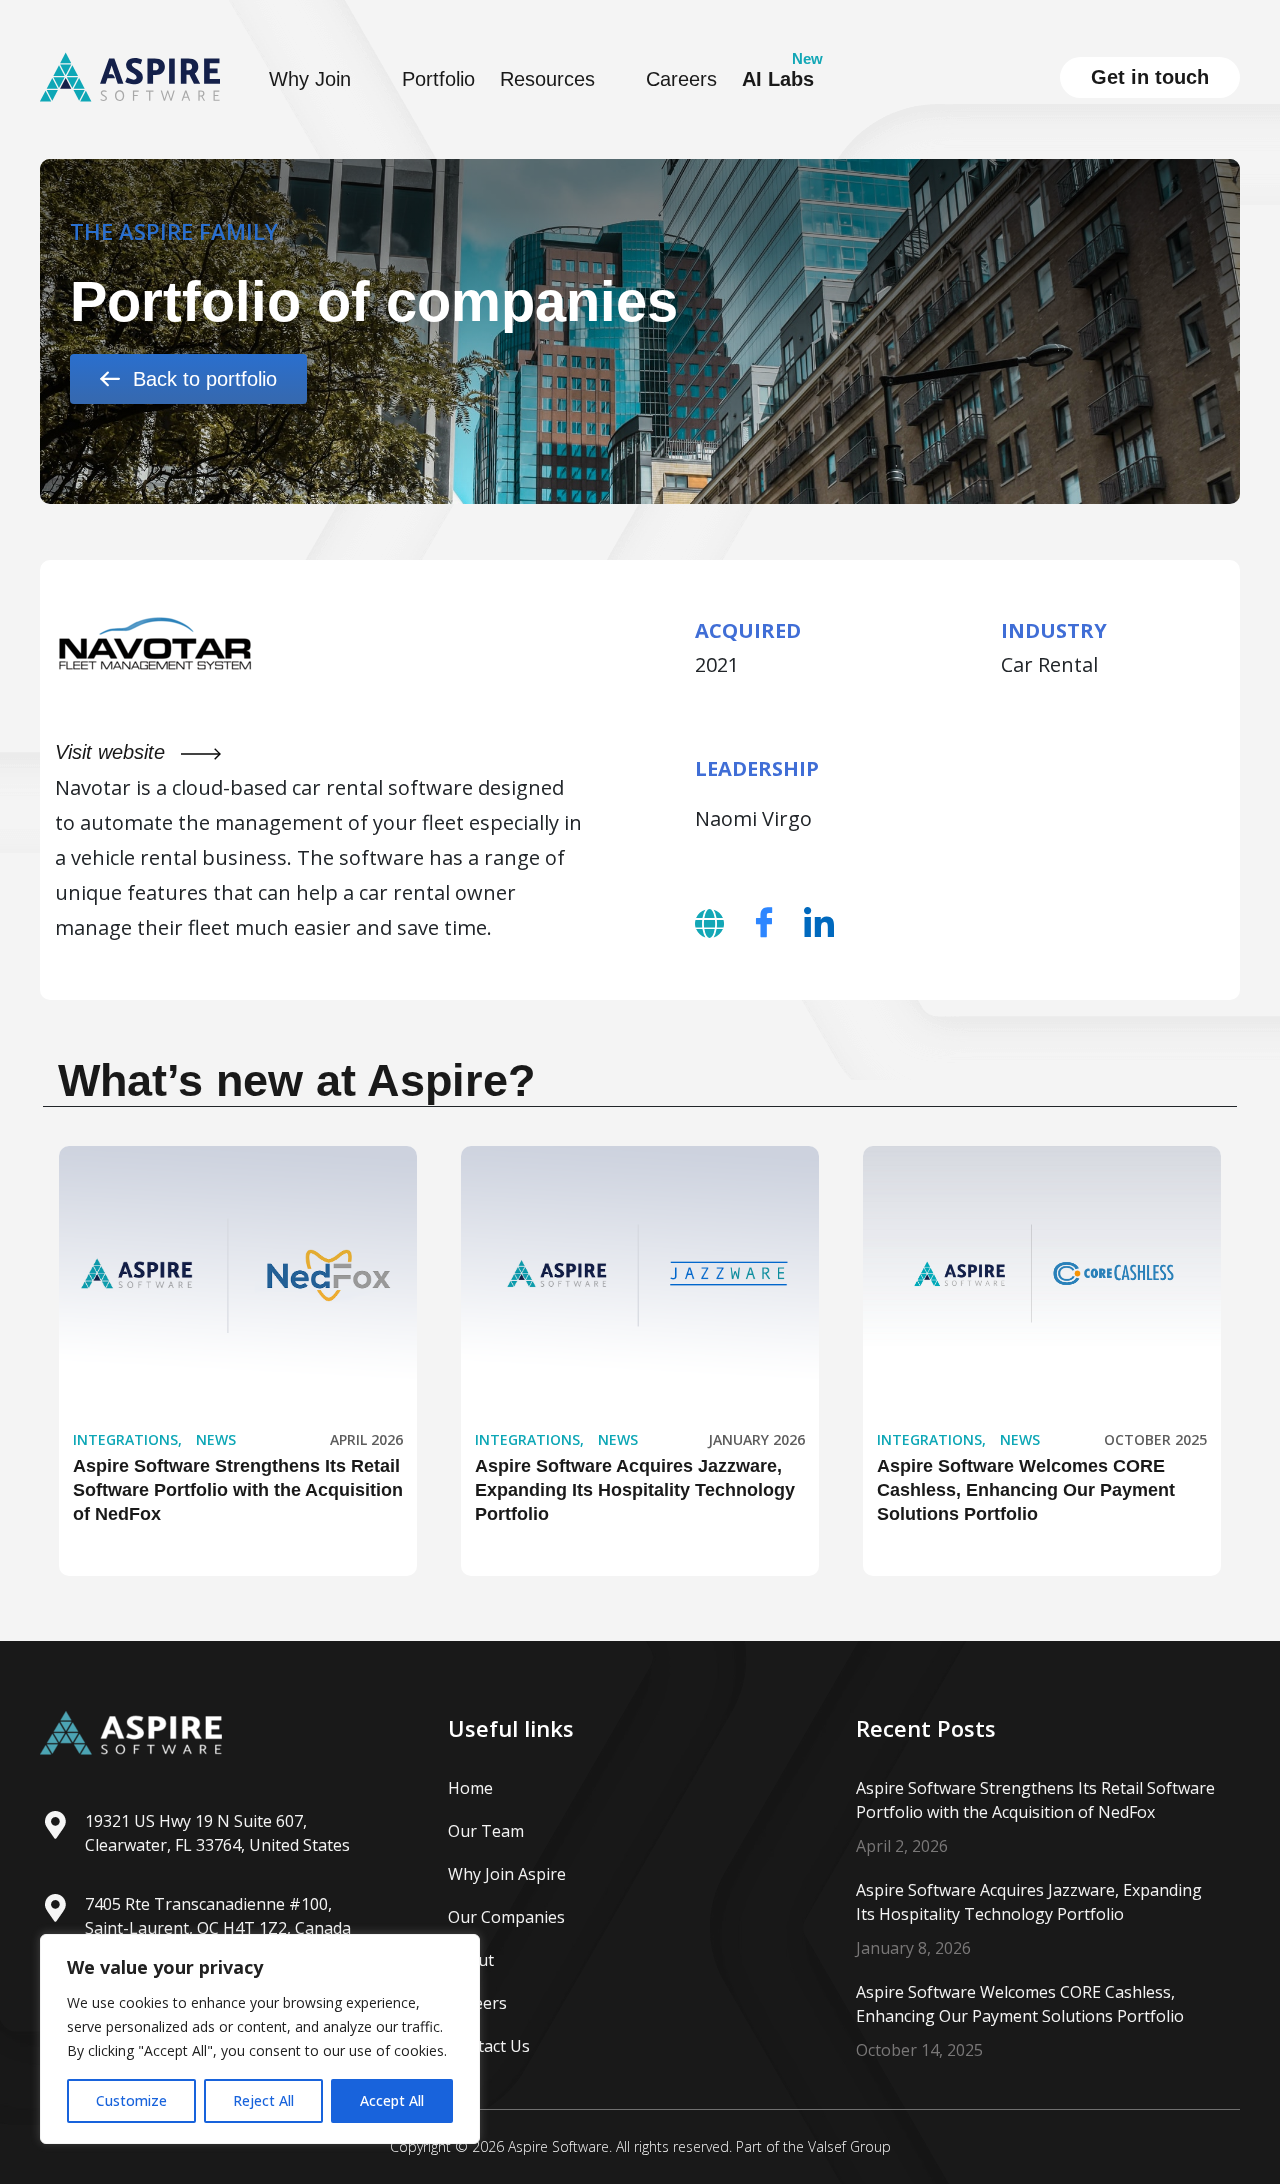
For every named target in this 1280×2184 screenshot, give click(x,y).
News (216, 1439)
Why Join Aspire (507, 1874)
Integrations (125, 1439)
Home (470, 1788)
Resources (547, 79)
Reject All (263, 2100)
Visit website (113, 752)
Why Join (310, 79)
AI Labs (778, 79)
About (471, 1960)
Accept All (392, 2100)
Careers (681, 79)
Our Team (486, 1831)
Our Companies (506, 1917)
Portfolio (438, 79)
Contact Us (489, 2046)
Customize (131, 2100)
